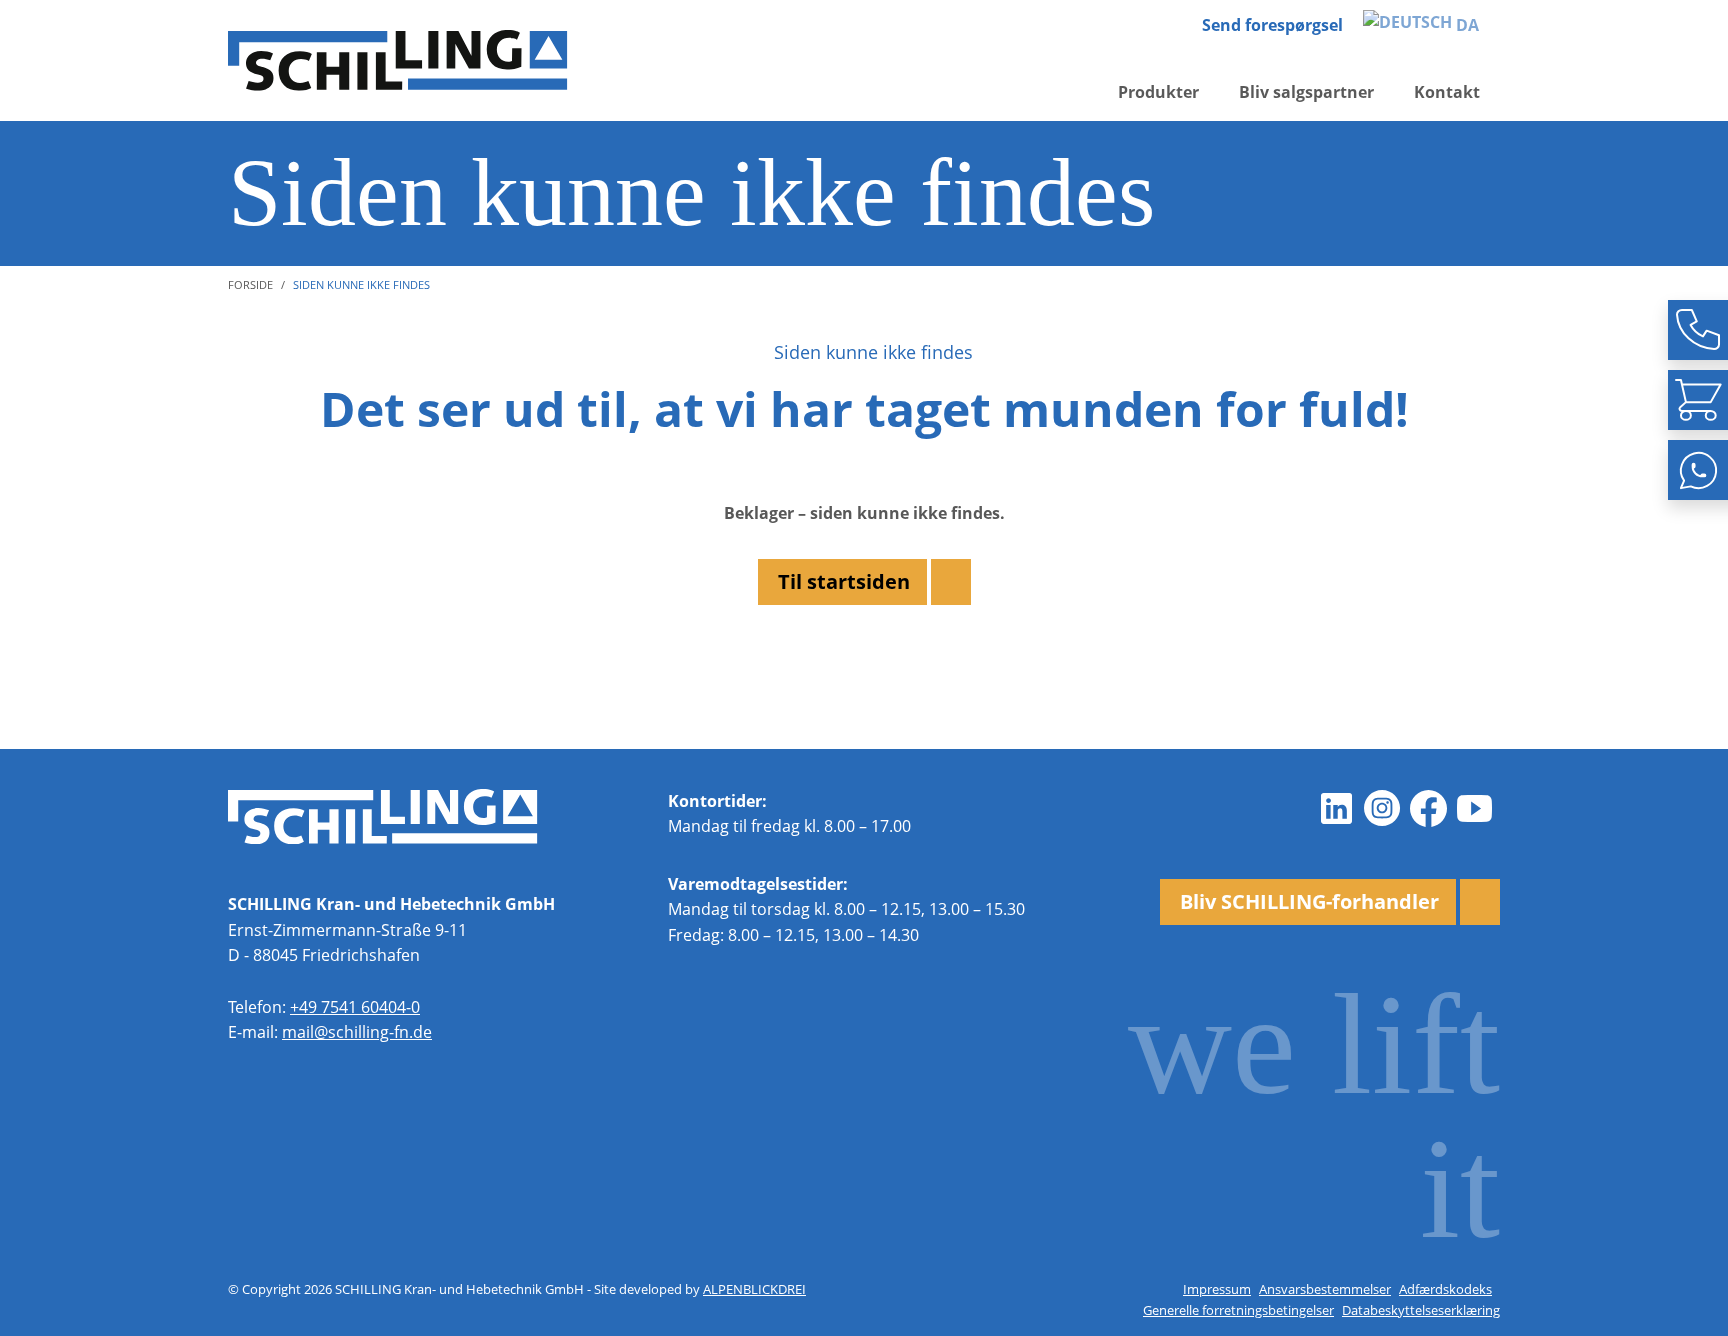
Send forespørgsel (1272, 25)
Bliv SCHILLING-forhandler (1309, 901)
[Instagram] (1382, 809)
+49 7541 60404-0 (355, 1007)
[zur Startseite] (398, 60)
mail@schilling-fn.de (357, 1032)
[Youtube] (1474, 809)
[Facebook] (1428, 809)
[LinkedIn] (1336, 809)
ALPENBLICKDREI (754, 1289)
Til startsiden (844, 581)
